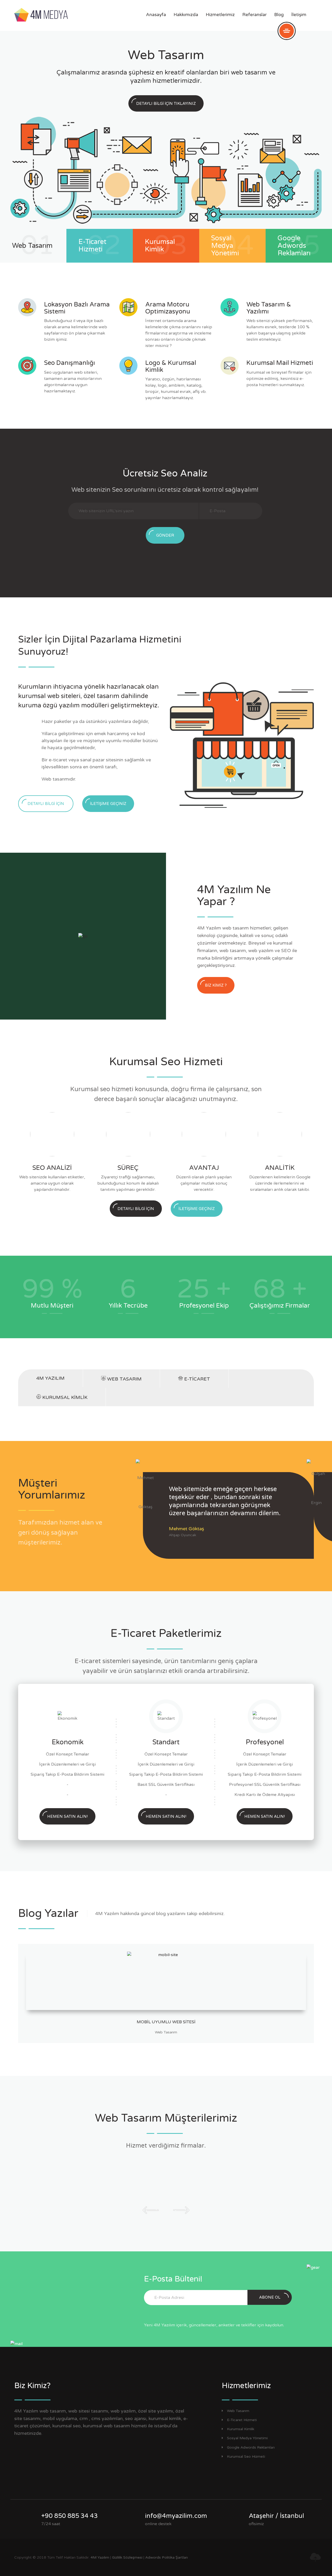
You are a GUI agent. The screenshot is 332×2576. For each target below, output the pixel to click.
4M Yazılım (50, 1378)
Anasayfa (156, 15)
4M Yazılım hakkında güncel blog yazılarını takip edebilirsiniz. (160, 1914)
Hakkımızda (186, 15)
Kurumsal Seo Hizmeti (246, 2457)
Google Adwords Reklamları (251, 2447)
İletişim (299, 15)
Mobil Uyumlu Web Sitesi (166, 2022)
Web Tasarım (124, 1379)
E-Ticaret (196, 1379)
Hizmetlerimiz (220, 15)
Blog (279, 15)
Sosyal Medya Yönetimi (247, 2438)
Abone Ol (270, 2297)
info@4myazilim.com (176, 2516)
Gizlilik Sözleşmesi (127, 2557)
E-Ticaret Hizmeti (242, 2420)
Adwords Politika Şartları (167, 2557)
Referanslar (254, 15)
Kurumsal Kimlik (64, 1397)
